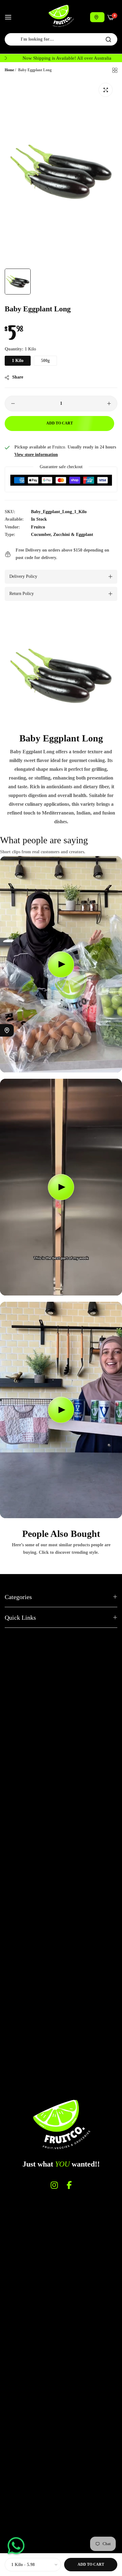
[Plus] (109, 404)
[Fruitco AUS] (61, 16)
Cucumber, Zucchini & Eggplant (62, 535)
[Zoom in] (106, 90)
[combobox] (61, 39)
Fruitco (38, 527)
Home (9, 70)
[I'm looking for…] (108, 39)
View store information (36, 455)
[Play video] (61, 964)
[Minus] (13, 404)
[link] (61, 676)
